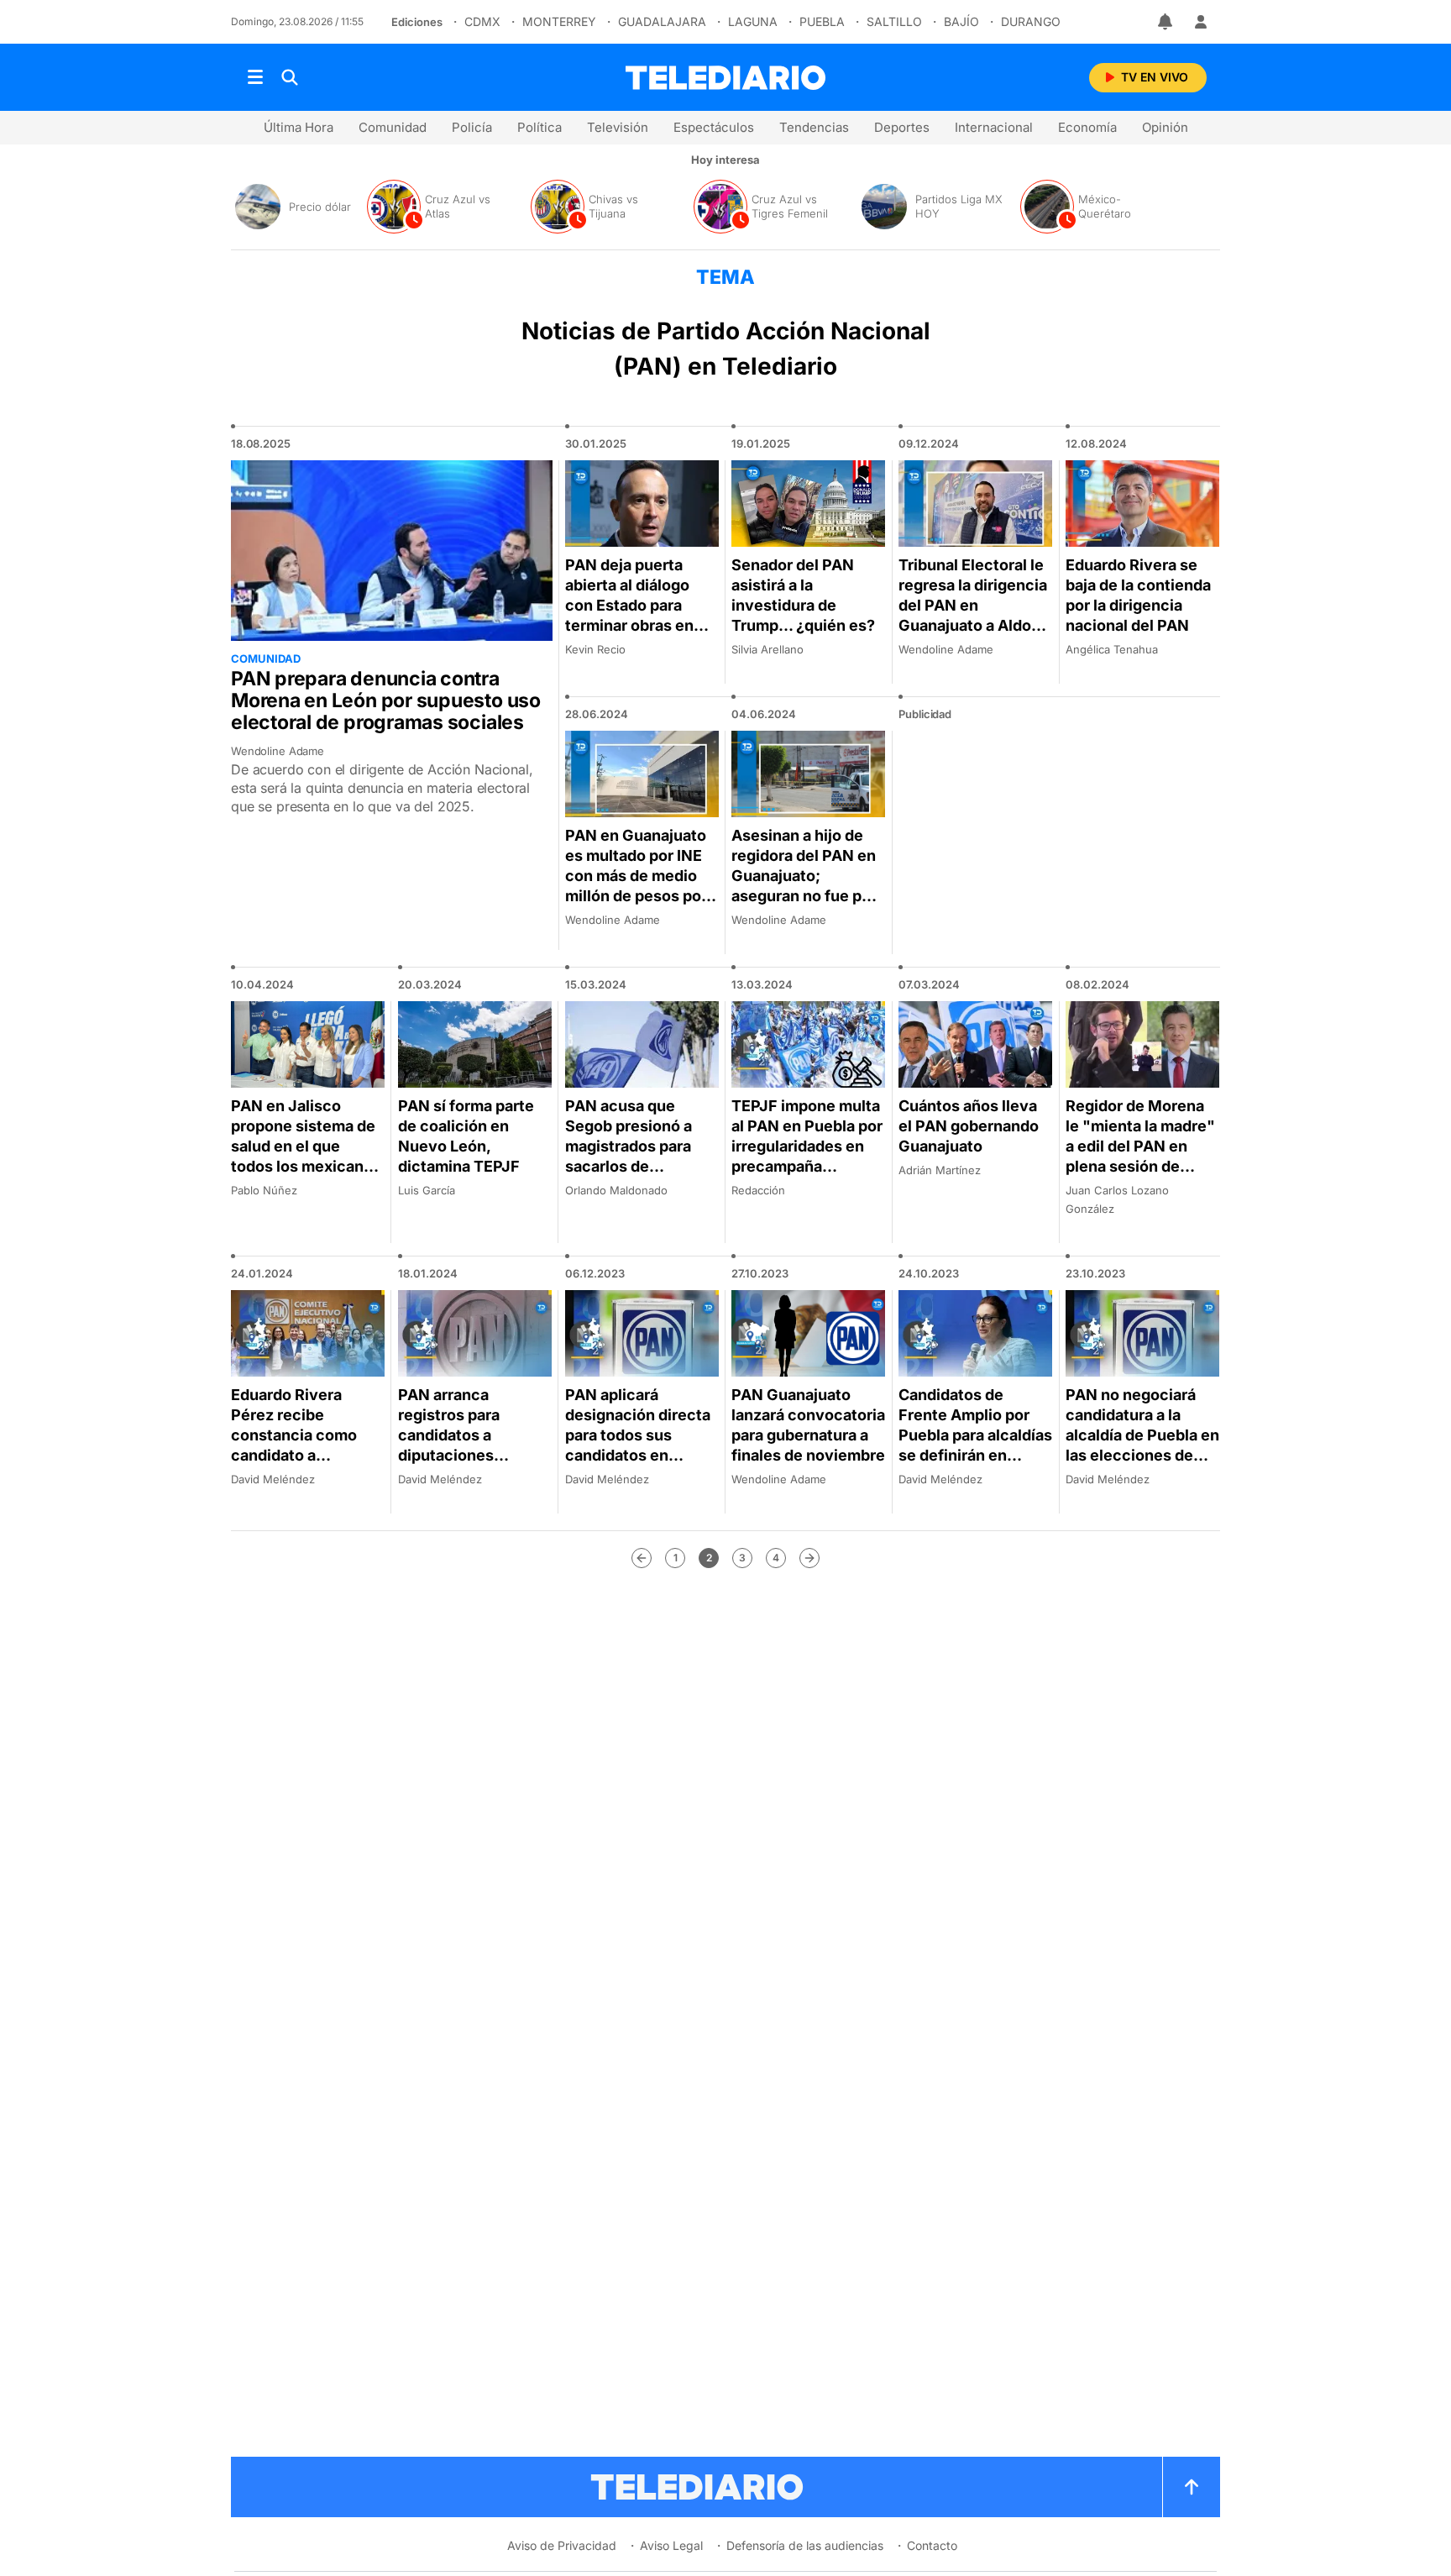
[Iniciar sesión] (1201, 22)
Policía (472, 127)
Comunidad (393, 127)
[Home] (725, 78)
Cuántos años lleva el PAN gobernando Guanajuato (969, 1126)
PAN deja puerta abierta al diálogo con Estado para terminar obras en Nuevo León (629, 605)
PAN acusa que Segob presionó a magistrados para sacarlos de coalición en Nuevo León (636, 1156)
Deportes (902, 127)
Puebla (822, 21)
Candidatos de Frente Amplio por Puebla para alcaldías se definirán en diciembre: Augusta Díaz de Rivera (975, 1445)
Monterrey (559, 21)
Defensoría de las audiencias (805, 2545)
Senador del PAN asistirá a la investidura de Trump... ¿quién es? (803, 595)
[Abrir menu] (255, 77)
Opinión (1165, 127)
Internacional (994, 127)
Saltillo (894, 21)
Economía (1087, 127)
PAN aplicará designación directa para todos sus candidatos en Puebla (638, 1435)
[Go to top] (1192, 2487)
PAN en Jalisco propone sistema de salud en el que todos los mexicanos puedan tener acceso (306, 1156)
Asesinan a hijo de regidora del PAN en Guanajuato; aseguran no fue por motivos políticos (804, 876)
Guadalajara (662, 21)
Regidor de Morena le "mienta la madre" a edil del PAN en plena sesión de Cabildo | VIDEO (1140, 1146)
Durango (1031, 21)
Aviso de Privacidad (562, 2545)
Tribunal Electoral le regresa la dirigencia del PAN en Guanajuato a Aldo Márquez (973, 605)
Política (540, 127)
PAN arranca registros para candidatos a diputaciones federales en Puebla (471, 1435)
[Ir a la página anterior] (642, 1558)
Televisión (618, 127)
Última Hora (299, 127)
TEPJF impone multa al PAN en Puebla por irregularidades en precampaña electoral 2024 (807, 1146)
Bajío (961, 21)
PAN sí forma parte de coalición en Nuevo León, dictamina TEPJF (466, 1136)
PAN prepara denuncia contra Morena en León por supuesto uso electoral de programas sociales (386, 700)
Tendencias (814, 127)
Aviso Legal (671, 2545)
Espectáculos (714, 127)
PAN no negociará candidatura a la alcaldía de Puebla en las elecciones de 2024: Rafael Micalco (1142, 1445)
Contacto (932, 2545)
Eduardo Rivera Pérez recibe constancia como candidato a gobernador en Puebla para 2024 (295, 1445)
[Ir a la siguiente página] (809, 1558)
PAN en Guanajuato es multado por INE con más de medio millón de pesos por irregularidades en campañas (636, 886)
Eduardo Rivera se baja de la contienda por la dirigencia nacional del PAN (1138, 595)
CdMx (482, 21)
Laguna (753, 21)
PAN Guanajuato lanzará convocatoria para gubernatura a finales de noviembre (808, 1425)
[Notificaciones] (1166, 22)
